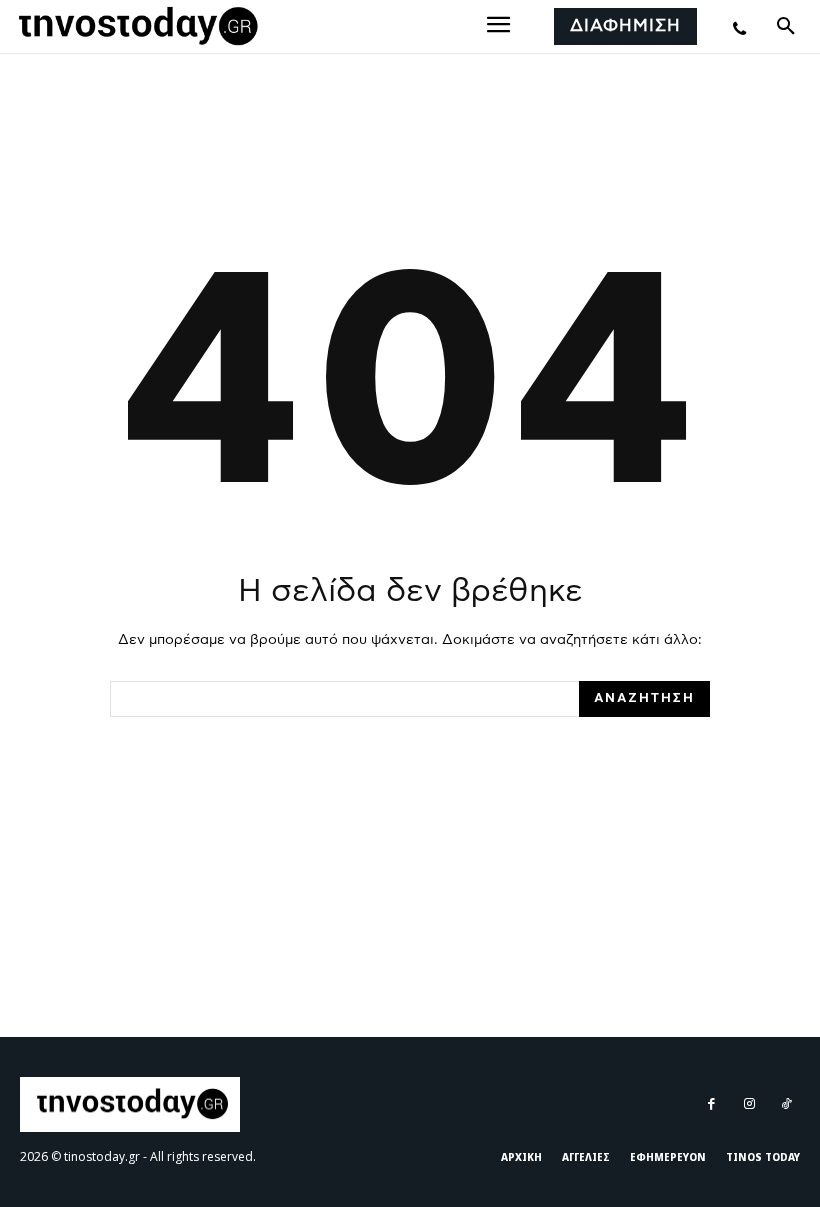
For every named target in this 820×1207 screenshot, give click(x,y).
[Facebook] (711, 1104)
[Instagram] (748, 1104)
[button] (786, 27)
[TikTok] (786, 1104)
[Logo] (135, 27)
